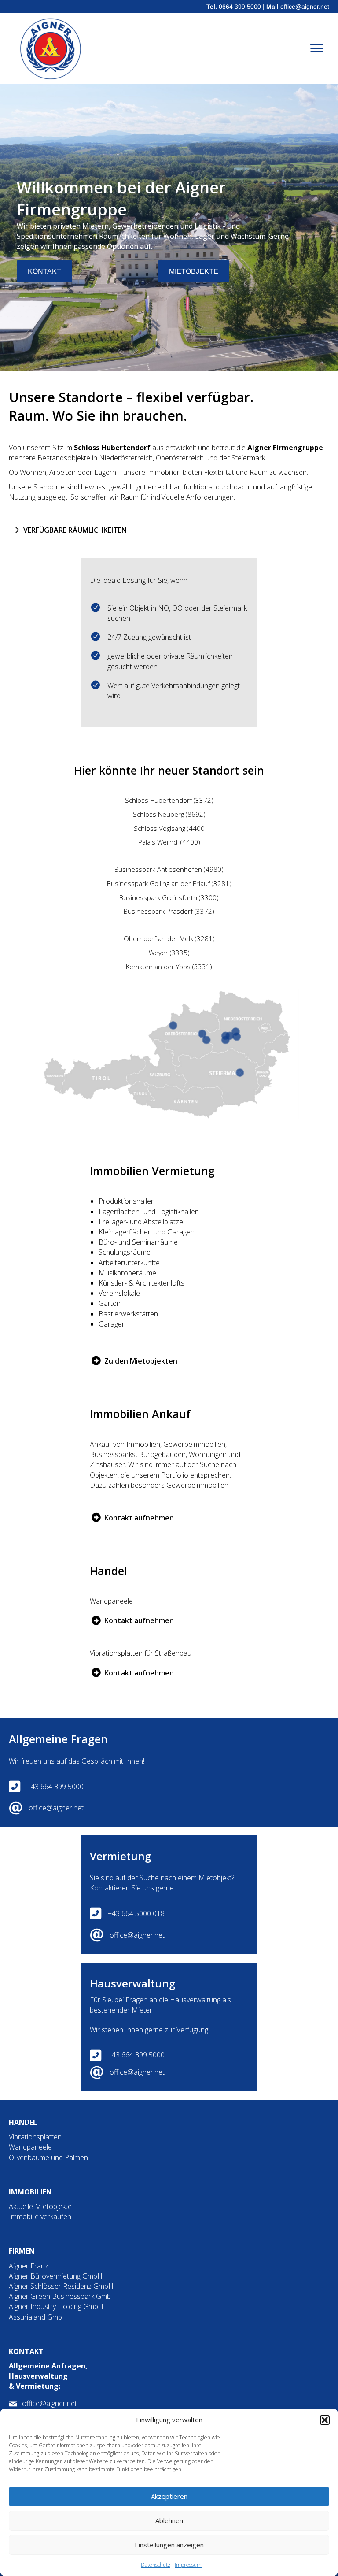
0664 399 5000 (240, 7)
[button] (325, 2420)
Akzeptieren (169, 2496)
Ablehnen (169, 2520)
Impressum (188, 2565)
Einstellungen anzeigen (169, 2545)
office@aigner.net (305, 7)
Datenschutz (156, 2565)
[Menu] (317, 48)
